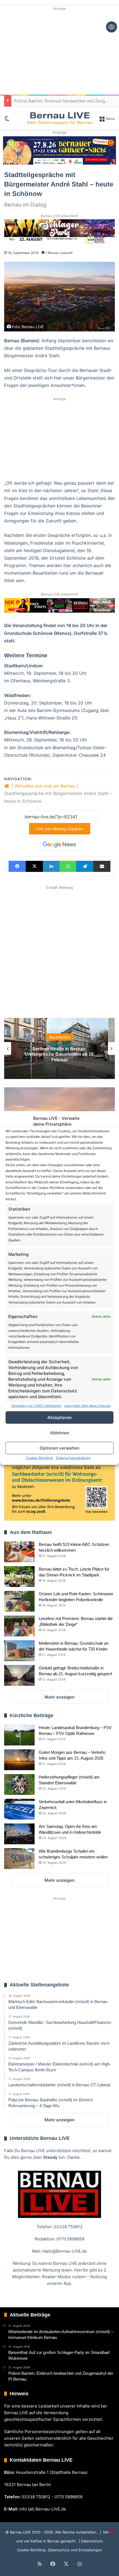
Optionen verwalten (59, 1448)
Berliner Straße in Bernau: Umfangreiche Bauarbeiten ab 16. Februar (60, 1054)
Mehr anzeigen (59, 1697)
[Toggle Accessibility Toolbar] (112, 27)
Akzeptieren (59, 1417)
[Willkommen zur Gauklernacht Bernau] (60, 150)
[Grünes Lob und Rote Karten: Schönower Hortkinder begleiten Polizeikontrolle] (19, 1601)
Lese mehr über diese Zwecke (87, 1406)
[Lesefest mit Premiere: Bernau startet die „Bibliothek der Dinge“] (19, 1626)
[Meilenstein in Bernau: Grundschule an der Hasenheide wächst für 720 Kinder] (19, 1651)
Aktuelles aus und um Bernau (45, 786)
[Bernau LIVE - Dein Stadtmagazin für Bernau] (59, 118)
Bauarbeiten (60, 1037)
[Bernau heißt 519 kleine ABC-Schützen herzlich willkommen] (19, 1552)
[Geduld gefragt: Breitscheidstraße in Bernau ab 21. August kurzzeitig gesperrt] (19, 1675)
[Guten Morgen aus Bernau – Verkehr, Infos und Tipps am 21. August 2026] (19, 1760)
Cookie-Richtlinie (40, 1458)
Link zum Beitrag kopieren (60, 829)
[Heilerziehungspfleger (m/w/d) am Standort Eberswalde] (19, 1784)
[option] (59, 1048)
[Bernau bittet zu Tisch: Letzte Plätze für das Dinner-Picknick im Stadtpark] (19, 1577)
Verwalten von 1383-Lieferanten (36, 1406)
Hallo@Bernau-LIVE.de (65, 2251)
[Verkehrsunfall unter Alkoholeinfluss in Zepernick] (19, 1809)
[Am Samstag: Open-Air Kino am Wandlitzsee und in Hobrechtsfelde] (19, 1834)
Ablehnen (60, 1433)
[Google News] (59, 845)
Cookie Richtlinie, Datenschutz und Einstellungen (60, 2550)
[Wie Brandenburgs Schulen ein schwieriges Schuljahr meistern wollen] (19, 1859)
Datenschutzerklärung (73, 1458)
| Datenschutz (90, 2541)
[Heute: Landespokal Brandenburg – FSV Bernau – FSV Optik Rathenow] (19, 1735)
